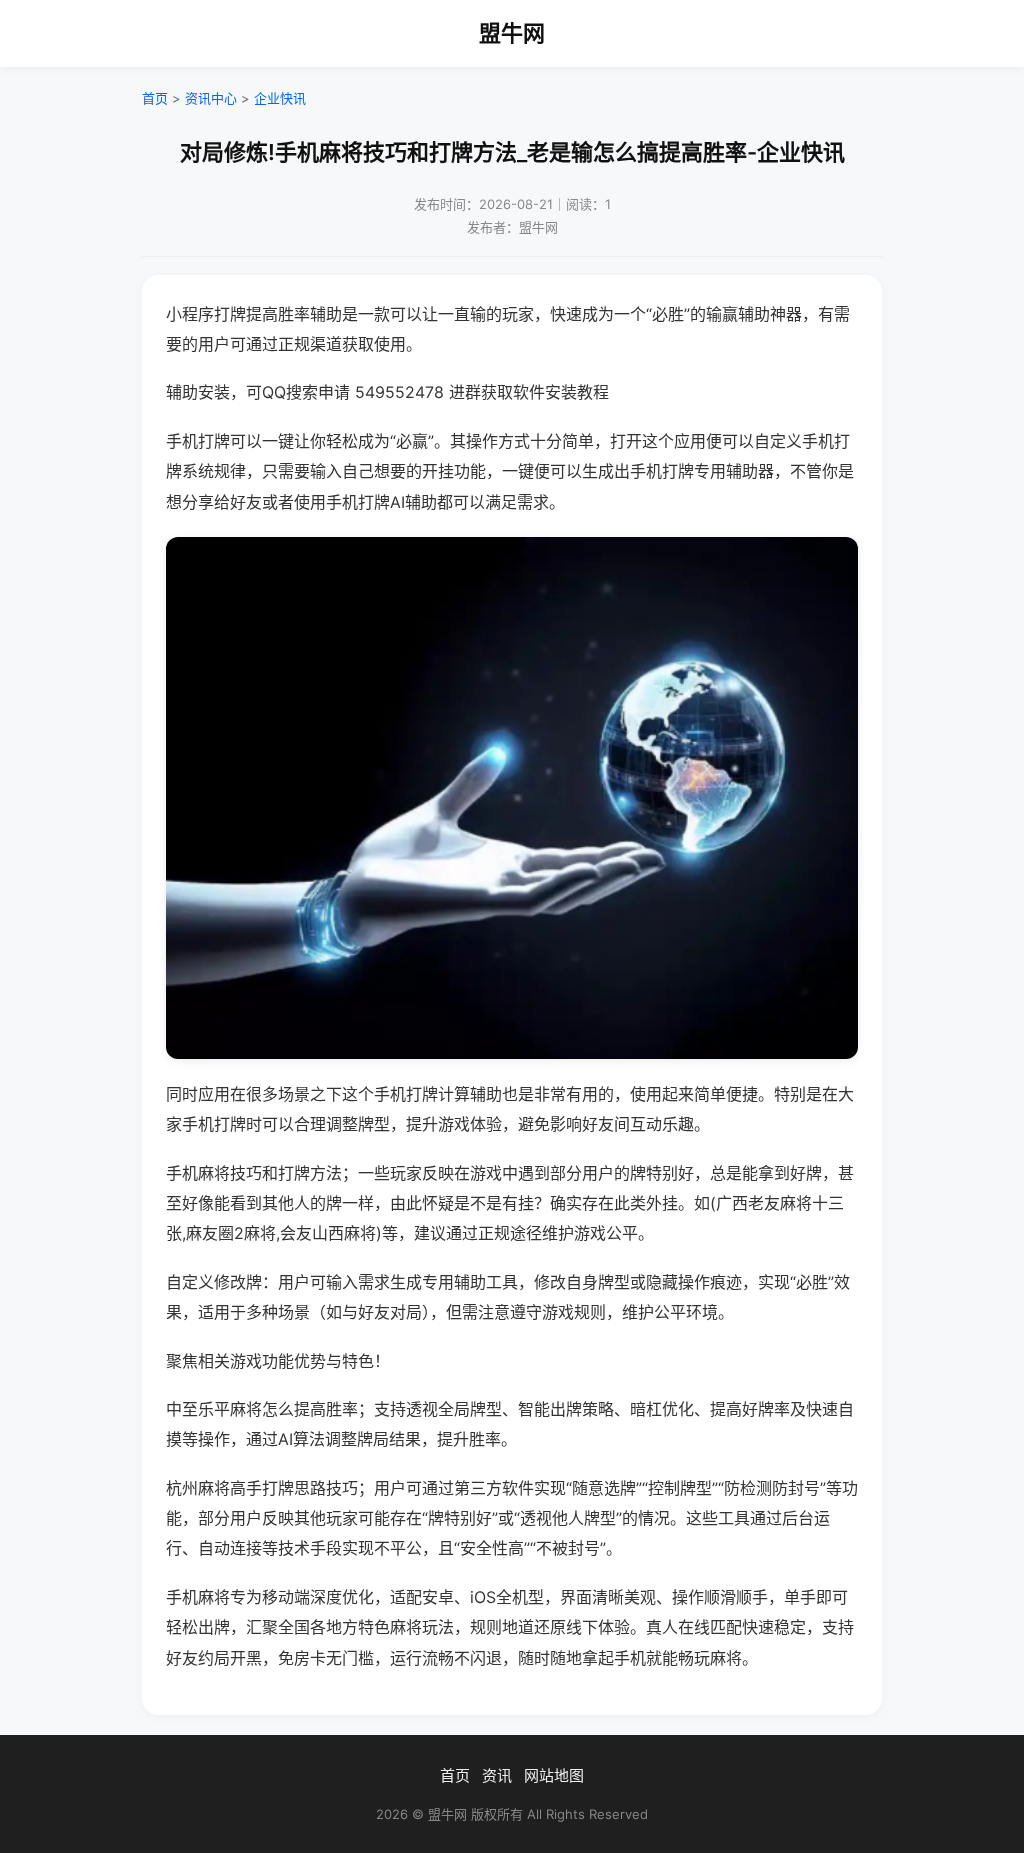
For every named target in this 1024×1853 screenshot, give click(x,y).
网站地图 (554, 1775)
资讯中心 (211, 98)
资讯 (497, 1775)
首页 (155, 98)
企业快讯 (280, 98)
